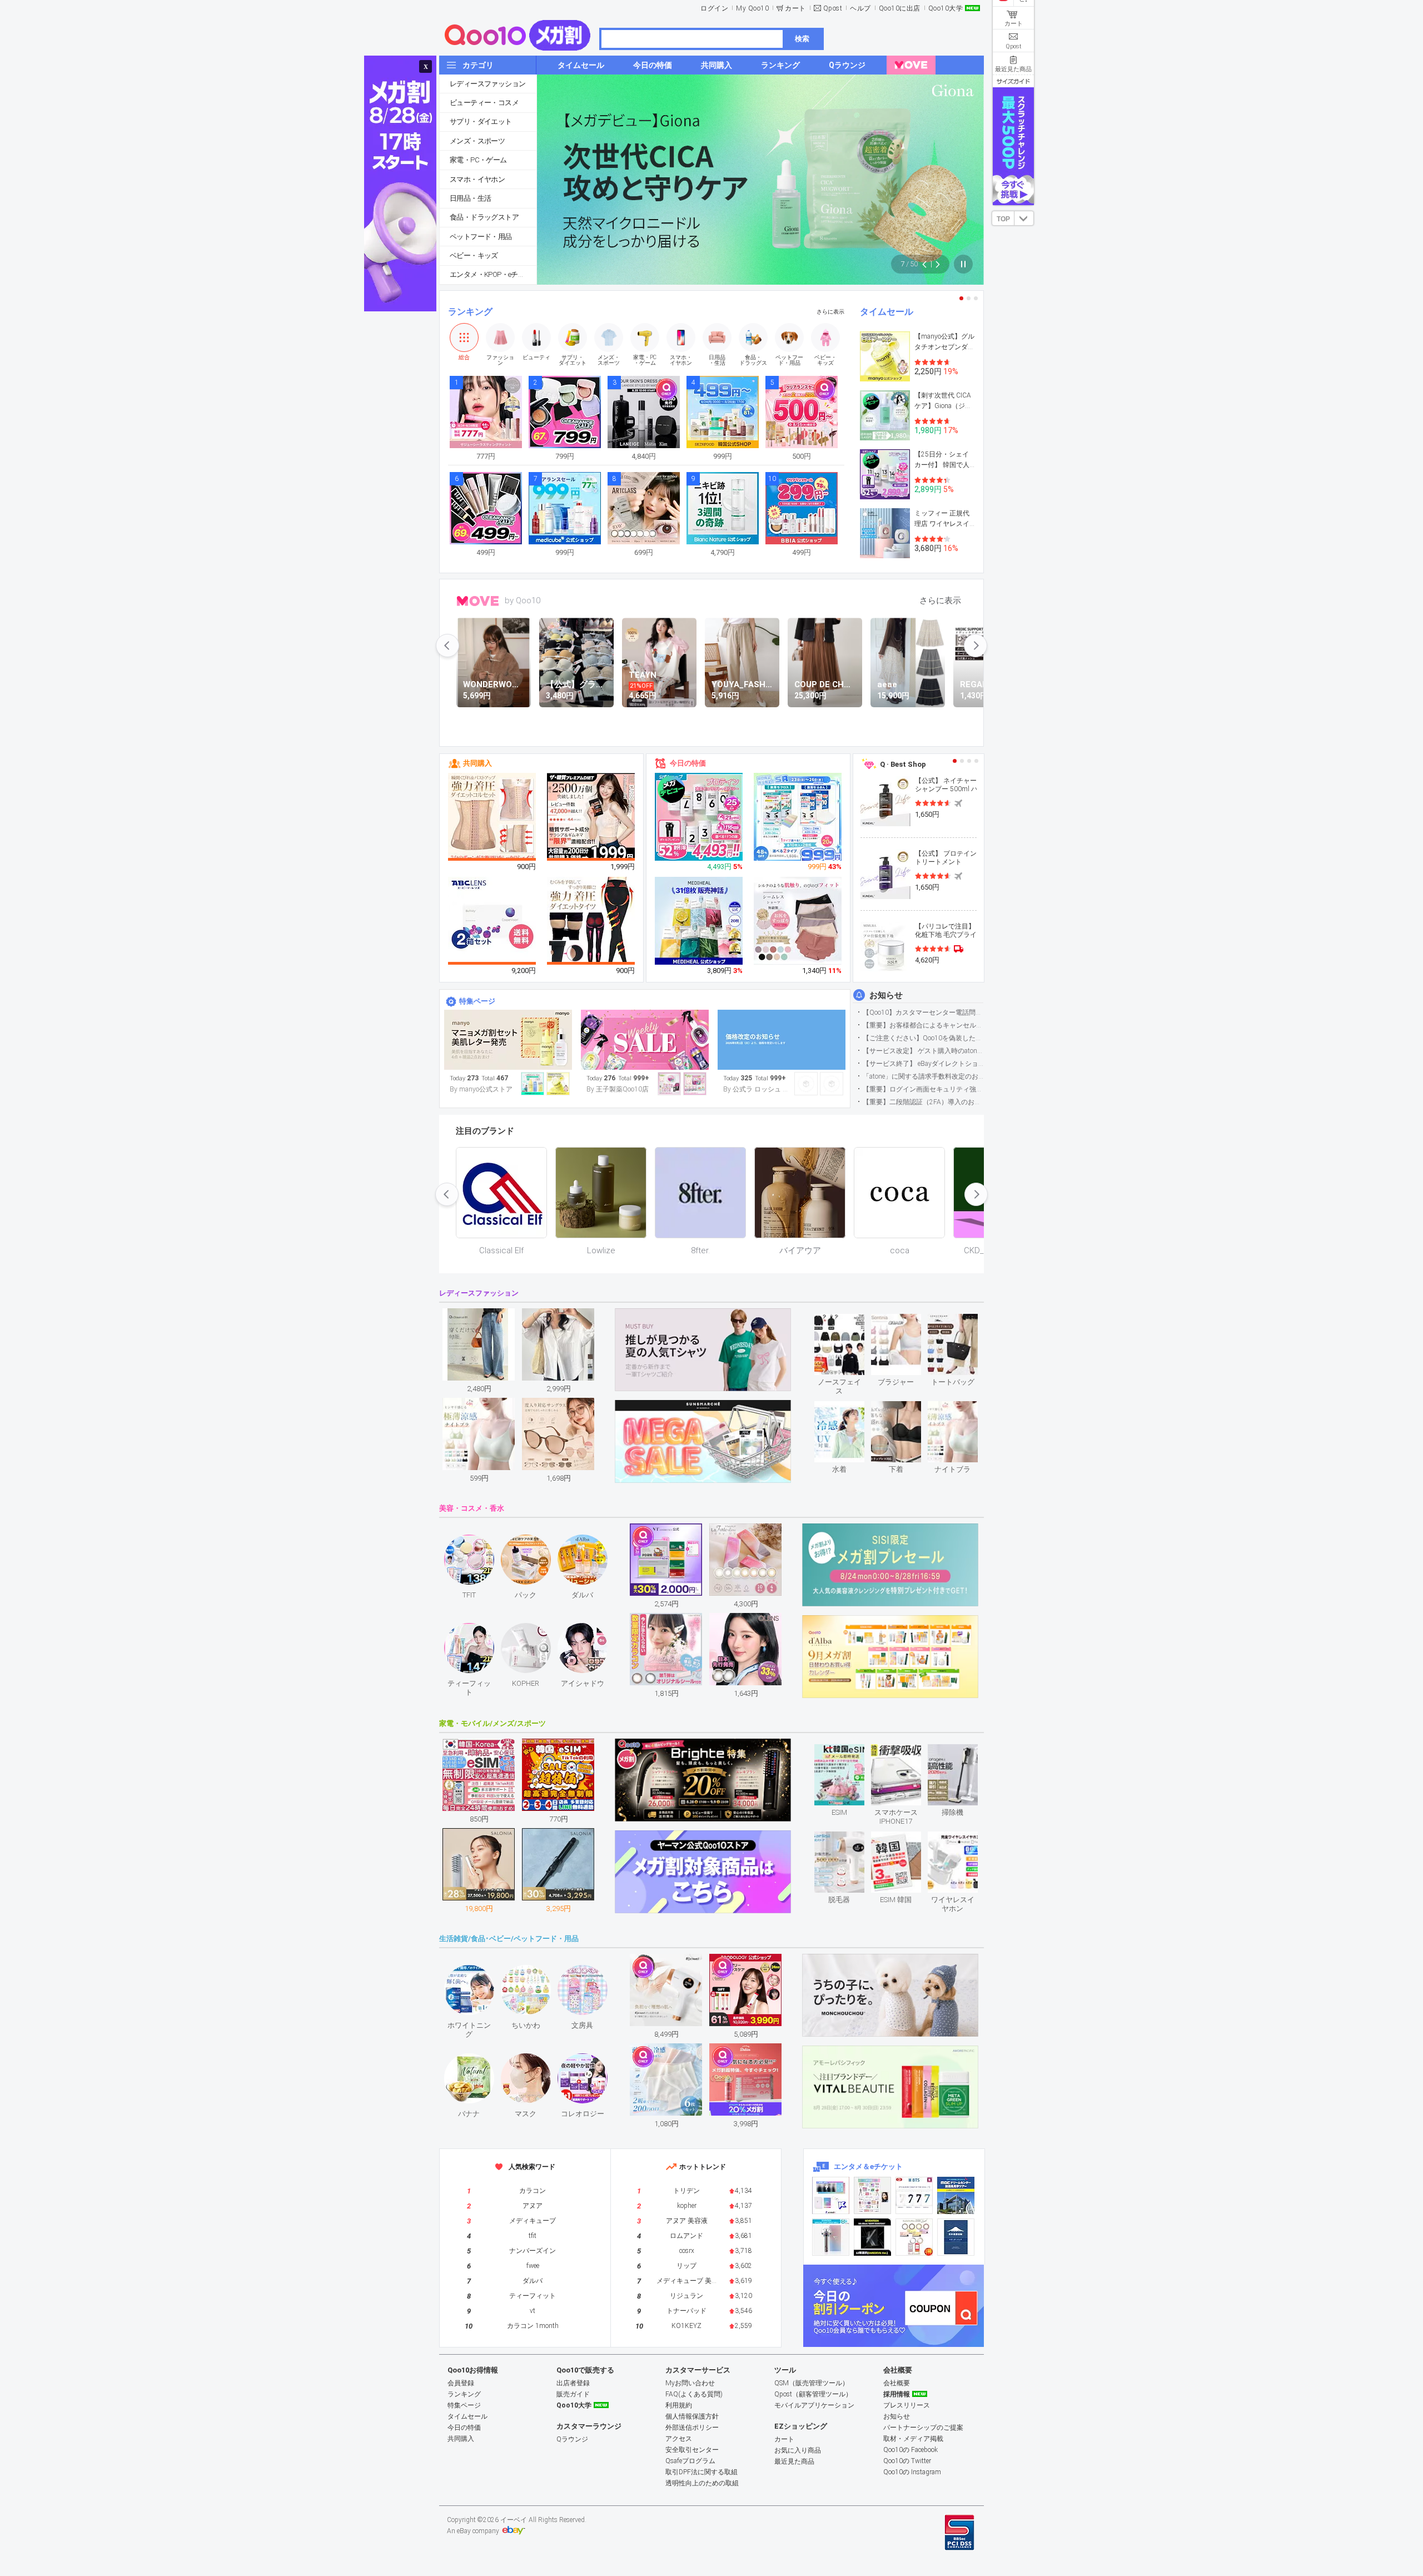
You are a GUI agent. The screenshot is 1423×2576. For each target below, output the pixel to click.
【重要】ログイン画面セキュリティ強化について (923, 1089)
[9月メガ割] (508, 1040)
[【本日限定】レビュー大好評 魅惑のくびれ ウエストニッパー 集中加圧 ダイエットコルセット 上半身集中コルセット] (492, 817)
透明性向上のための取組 (702, 2483)
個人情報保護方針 (692, 2416)
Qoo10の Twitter (907, 2461)
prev (447, 646)
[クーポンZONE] (894, 2306)
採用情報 (897, 2394)
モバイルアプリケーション (814, 2405)
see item (849, 1322)
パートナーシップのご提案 (923, 2428)
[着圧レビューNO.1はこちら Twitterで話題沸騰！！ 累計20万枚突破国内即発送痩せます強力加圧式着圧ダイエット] (591, 921)
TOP (1003, 219)
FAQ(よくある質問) (694, 2394)
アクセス (679, 2439)
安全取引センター (692, 2450)
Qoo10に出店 (900, 8)
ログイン (714, 8)
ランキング (470, 312)
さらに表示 (830, 312)
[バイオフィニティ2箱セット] (492, 921)
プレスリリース (907, 2405)
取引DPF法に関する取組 (701, 2472)
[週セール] (645, 1040)
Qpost (833, 8)
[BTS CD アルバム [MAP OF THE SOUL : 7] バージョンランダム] (914, 2195)
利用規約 (679, 2405)
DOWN (1024, 218)
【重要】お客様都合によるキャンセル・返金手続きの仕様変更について (923, 1025)
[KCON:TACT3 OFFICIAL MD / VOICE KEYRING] (831, 2195)
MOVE (478, 601)
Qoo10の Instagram (912, 2472)
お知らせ (886, 995)
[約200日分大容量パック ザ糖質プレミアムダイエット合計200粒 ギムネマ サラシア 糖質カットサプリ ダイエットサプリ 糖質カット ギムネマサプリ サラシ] (591, 817)
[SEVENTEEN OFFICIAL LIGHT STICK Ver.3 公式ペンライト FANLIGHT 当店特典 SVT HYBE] (831, 2237)
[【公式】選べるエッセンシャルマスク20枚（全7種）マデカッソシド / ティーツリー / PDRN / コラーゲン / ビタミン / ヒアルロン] (699, 921)
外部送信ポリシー (692, 2428)
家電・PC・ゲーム (478, 160)
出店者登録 (573, 2383)
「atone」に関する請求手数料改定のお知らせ (923, 1076)
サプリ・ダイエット (481, 121)
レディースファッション (487, 84)
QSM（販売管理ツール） (812, 2383)
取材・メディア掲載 (913, 2439)
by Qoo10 (523, 600)
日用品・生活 (470, 198)
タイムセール (887, 312)
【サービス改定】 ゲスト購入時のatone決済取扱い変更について (923, 1051)
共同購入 (477, 763)
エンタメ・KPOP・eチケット (493, 274)
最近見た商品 (794, 2461)
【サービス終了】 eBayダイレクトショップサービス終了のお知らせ (923, 1064)
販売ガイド (573, 2394)
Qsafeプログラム (690, 2461)
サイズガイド (1013, 81)
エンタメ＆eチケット (868, 2166)
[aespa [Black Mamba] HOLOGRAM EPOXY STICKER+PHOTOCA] (872, 2195)
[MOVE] (911, 65)
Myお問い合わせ (690, 2383)
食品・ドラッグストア (484, 217)
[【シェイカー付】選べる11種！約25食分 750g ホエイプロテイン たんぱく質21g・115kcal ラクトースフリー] (699, 817)
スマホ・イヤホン (477, 179)
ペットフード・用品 (481, 237)
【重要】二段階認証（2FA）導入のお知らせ (923, 1102)
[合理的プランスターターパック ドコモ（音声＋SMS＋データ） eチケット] (956, 2237)
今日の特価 (688, 763)
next (976, 646)
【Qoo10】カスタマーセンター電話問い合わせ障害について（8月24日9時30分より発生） (923, 1012)
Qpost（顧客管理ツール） (813, 2394)
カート (795, 8)
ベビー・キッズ (474, 255)
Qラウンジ (572, 2439)
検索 (802, 39)
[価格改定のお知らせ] (782, 1040)
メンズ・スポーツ (477, 141)
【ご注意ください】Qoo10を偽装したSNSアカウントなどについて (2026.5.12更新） (923, 1038)
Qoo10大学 (946, 8)
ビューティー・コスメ (484, 103)
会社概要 (897, 2383)
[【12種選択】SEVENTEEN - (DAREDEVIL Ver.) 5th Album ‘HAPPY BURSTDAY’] (872, 2237)
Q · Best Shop (903, 764)
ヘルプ (860, 8)
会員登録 (461, 2383)
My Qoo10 (752, 8)
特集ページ (477, 1001)
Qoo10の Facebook (910, 2450)
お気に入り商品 (798, 2450)
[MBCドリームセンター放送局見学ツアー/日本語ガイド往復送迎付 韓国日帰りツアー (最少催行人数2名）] (956, 2195)
